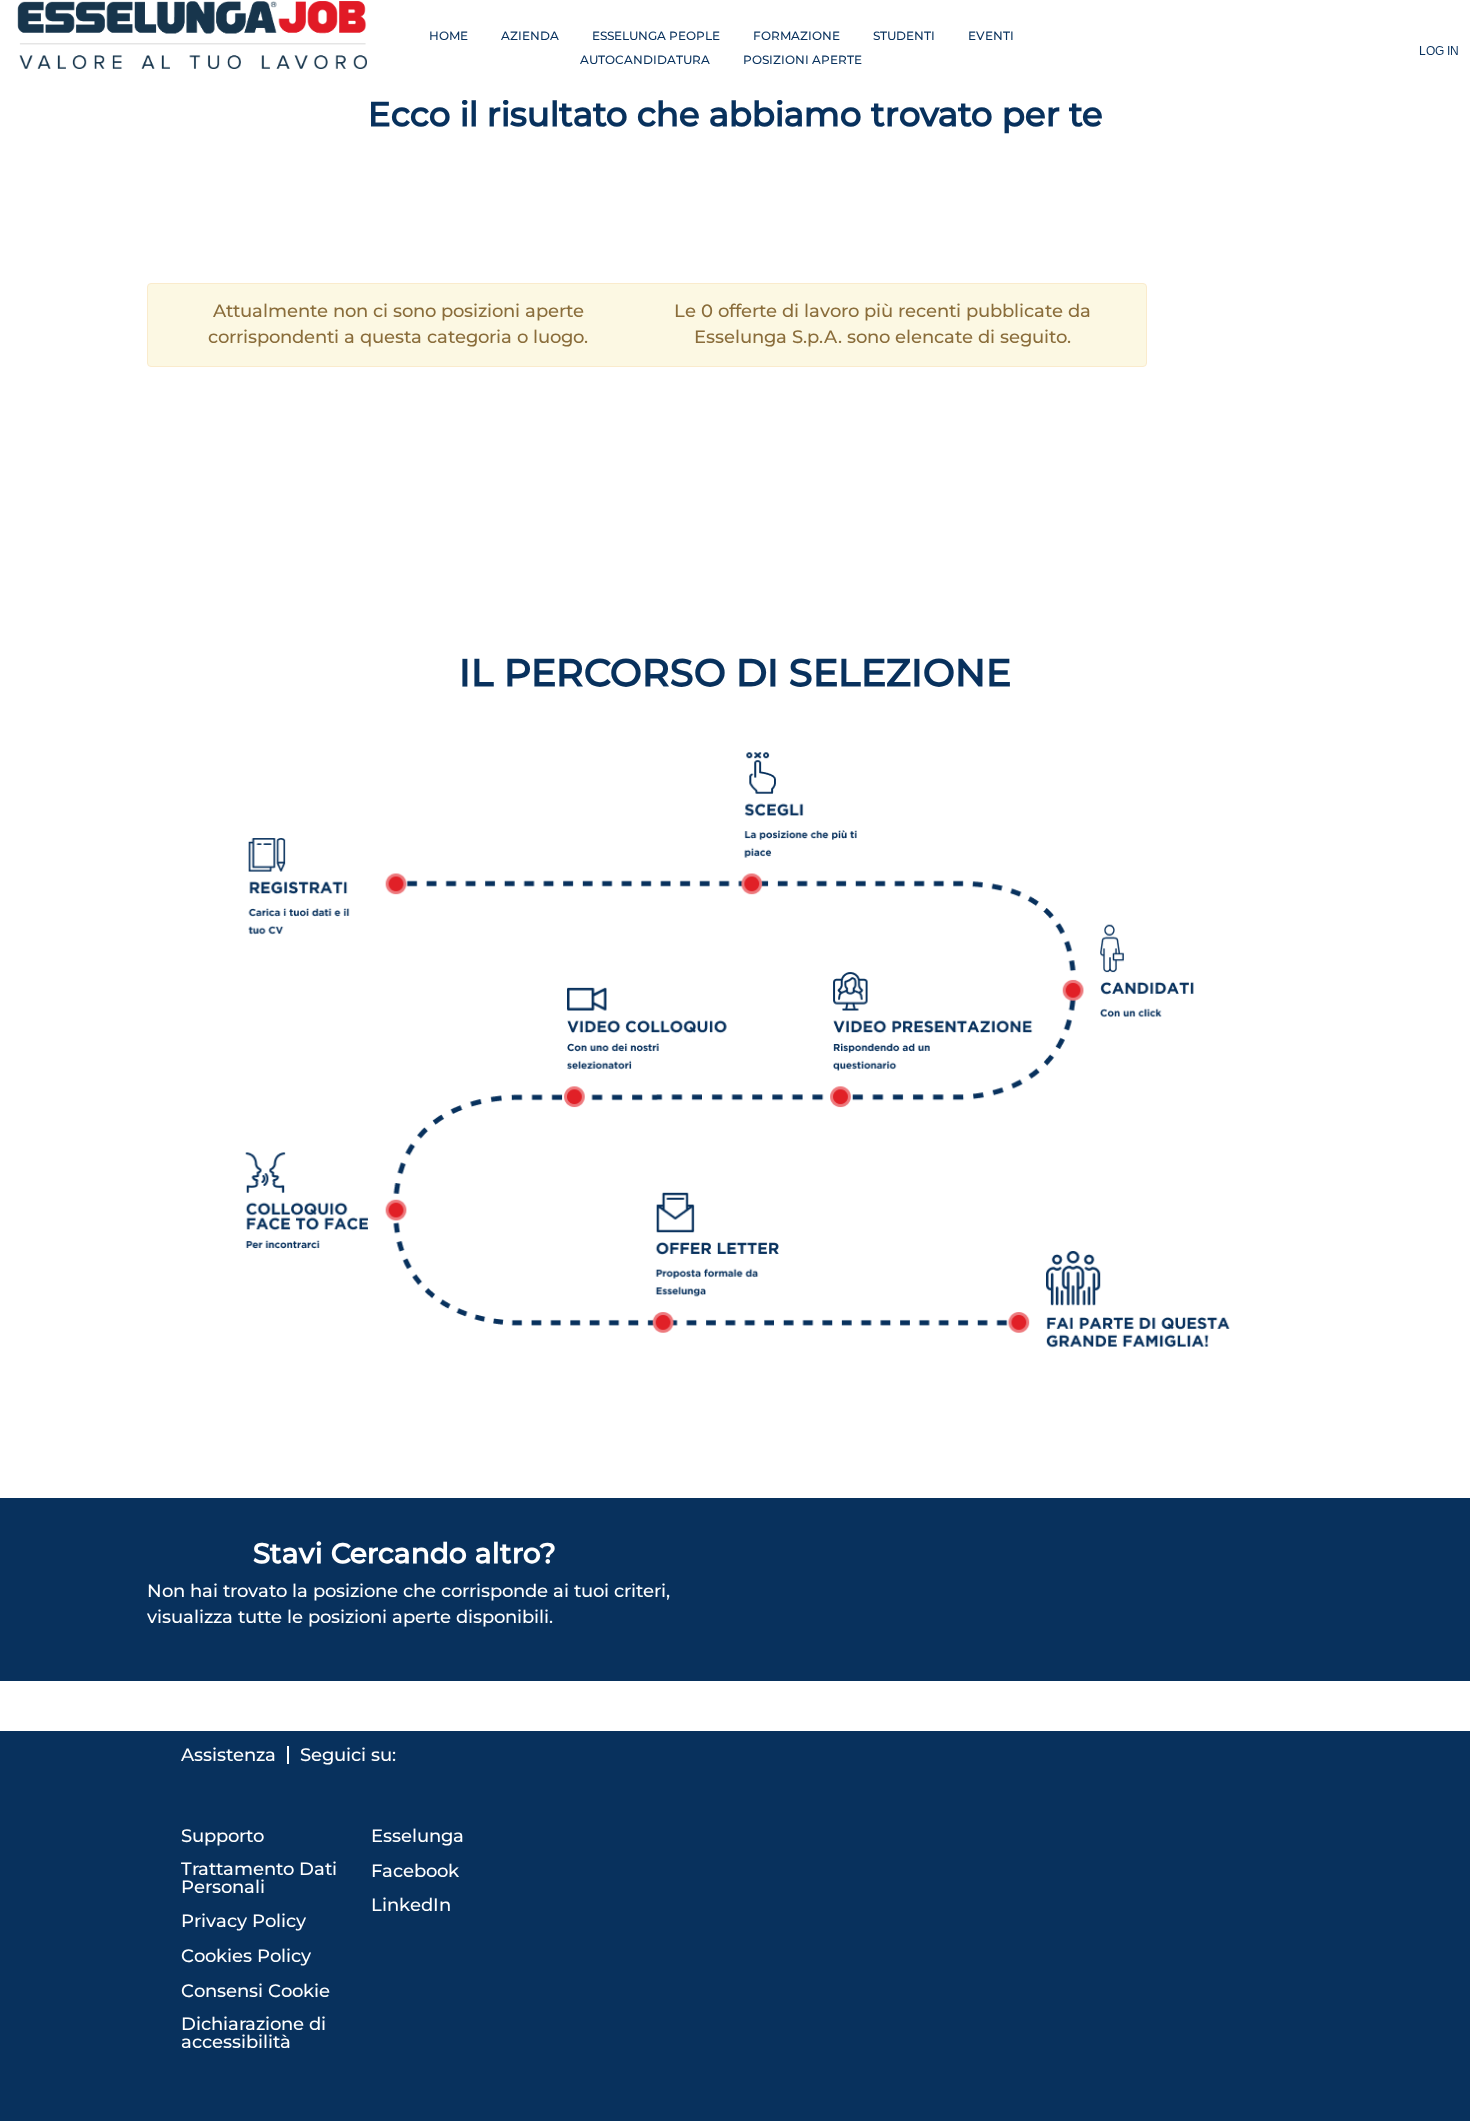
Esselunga (417, 1836)
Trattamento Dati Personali (259, 1878)
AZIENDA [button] (530, 35)
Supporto (222, 1836)
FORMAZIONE (796, 35)
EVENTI (991, 35)
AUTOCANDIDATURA (645, 59)
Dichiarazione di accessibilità (253, 2033)
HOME (448, 35)
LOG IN (1439, 51)
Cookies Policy (246, 1956)
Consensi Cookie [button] (255, 1991)
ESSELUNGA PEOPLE (656, 35)
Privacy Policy (243, 1921)
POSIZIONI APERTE (802, 59)
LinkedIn (411, 1905)
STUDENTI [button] (904, 35)
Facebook (415, 1871)
